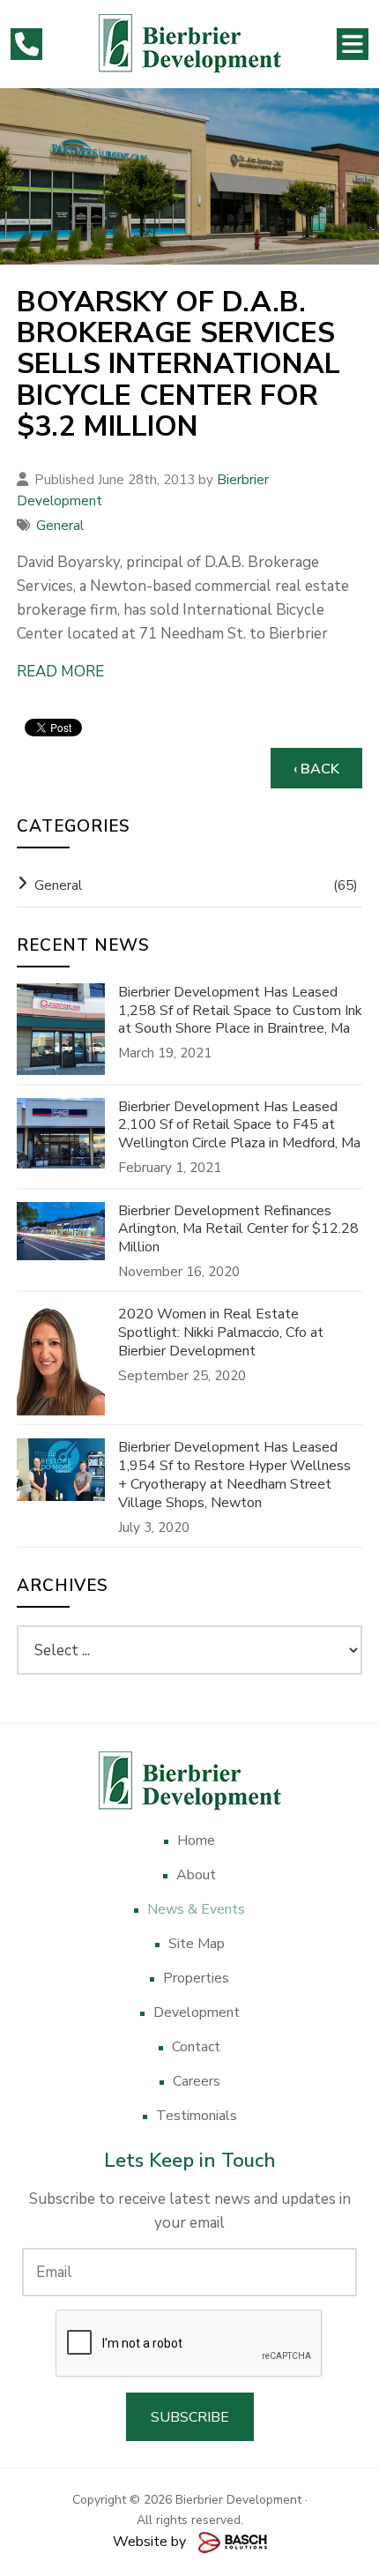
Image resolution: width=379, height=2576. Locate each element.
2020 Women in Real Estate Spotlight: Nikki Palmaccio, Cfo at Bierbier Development (221, 1333)
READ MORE (60, 672)
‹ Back (316, 769)
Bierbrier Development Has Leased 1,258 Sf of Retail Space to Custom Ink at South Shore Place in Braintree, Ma (240, 1011)
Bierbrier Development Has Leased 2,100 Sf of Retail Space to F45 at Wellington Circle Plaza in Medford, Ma (239, 1125)
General (60, 526)
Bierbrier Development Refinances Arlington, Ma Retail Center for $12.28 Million (238, 1229)
